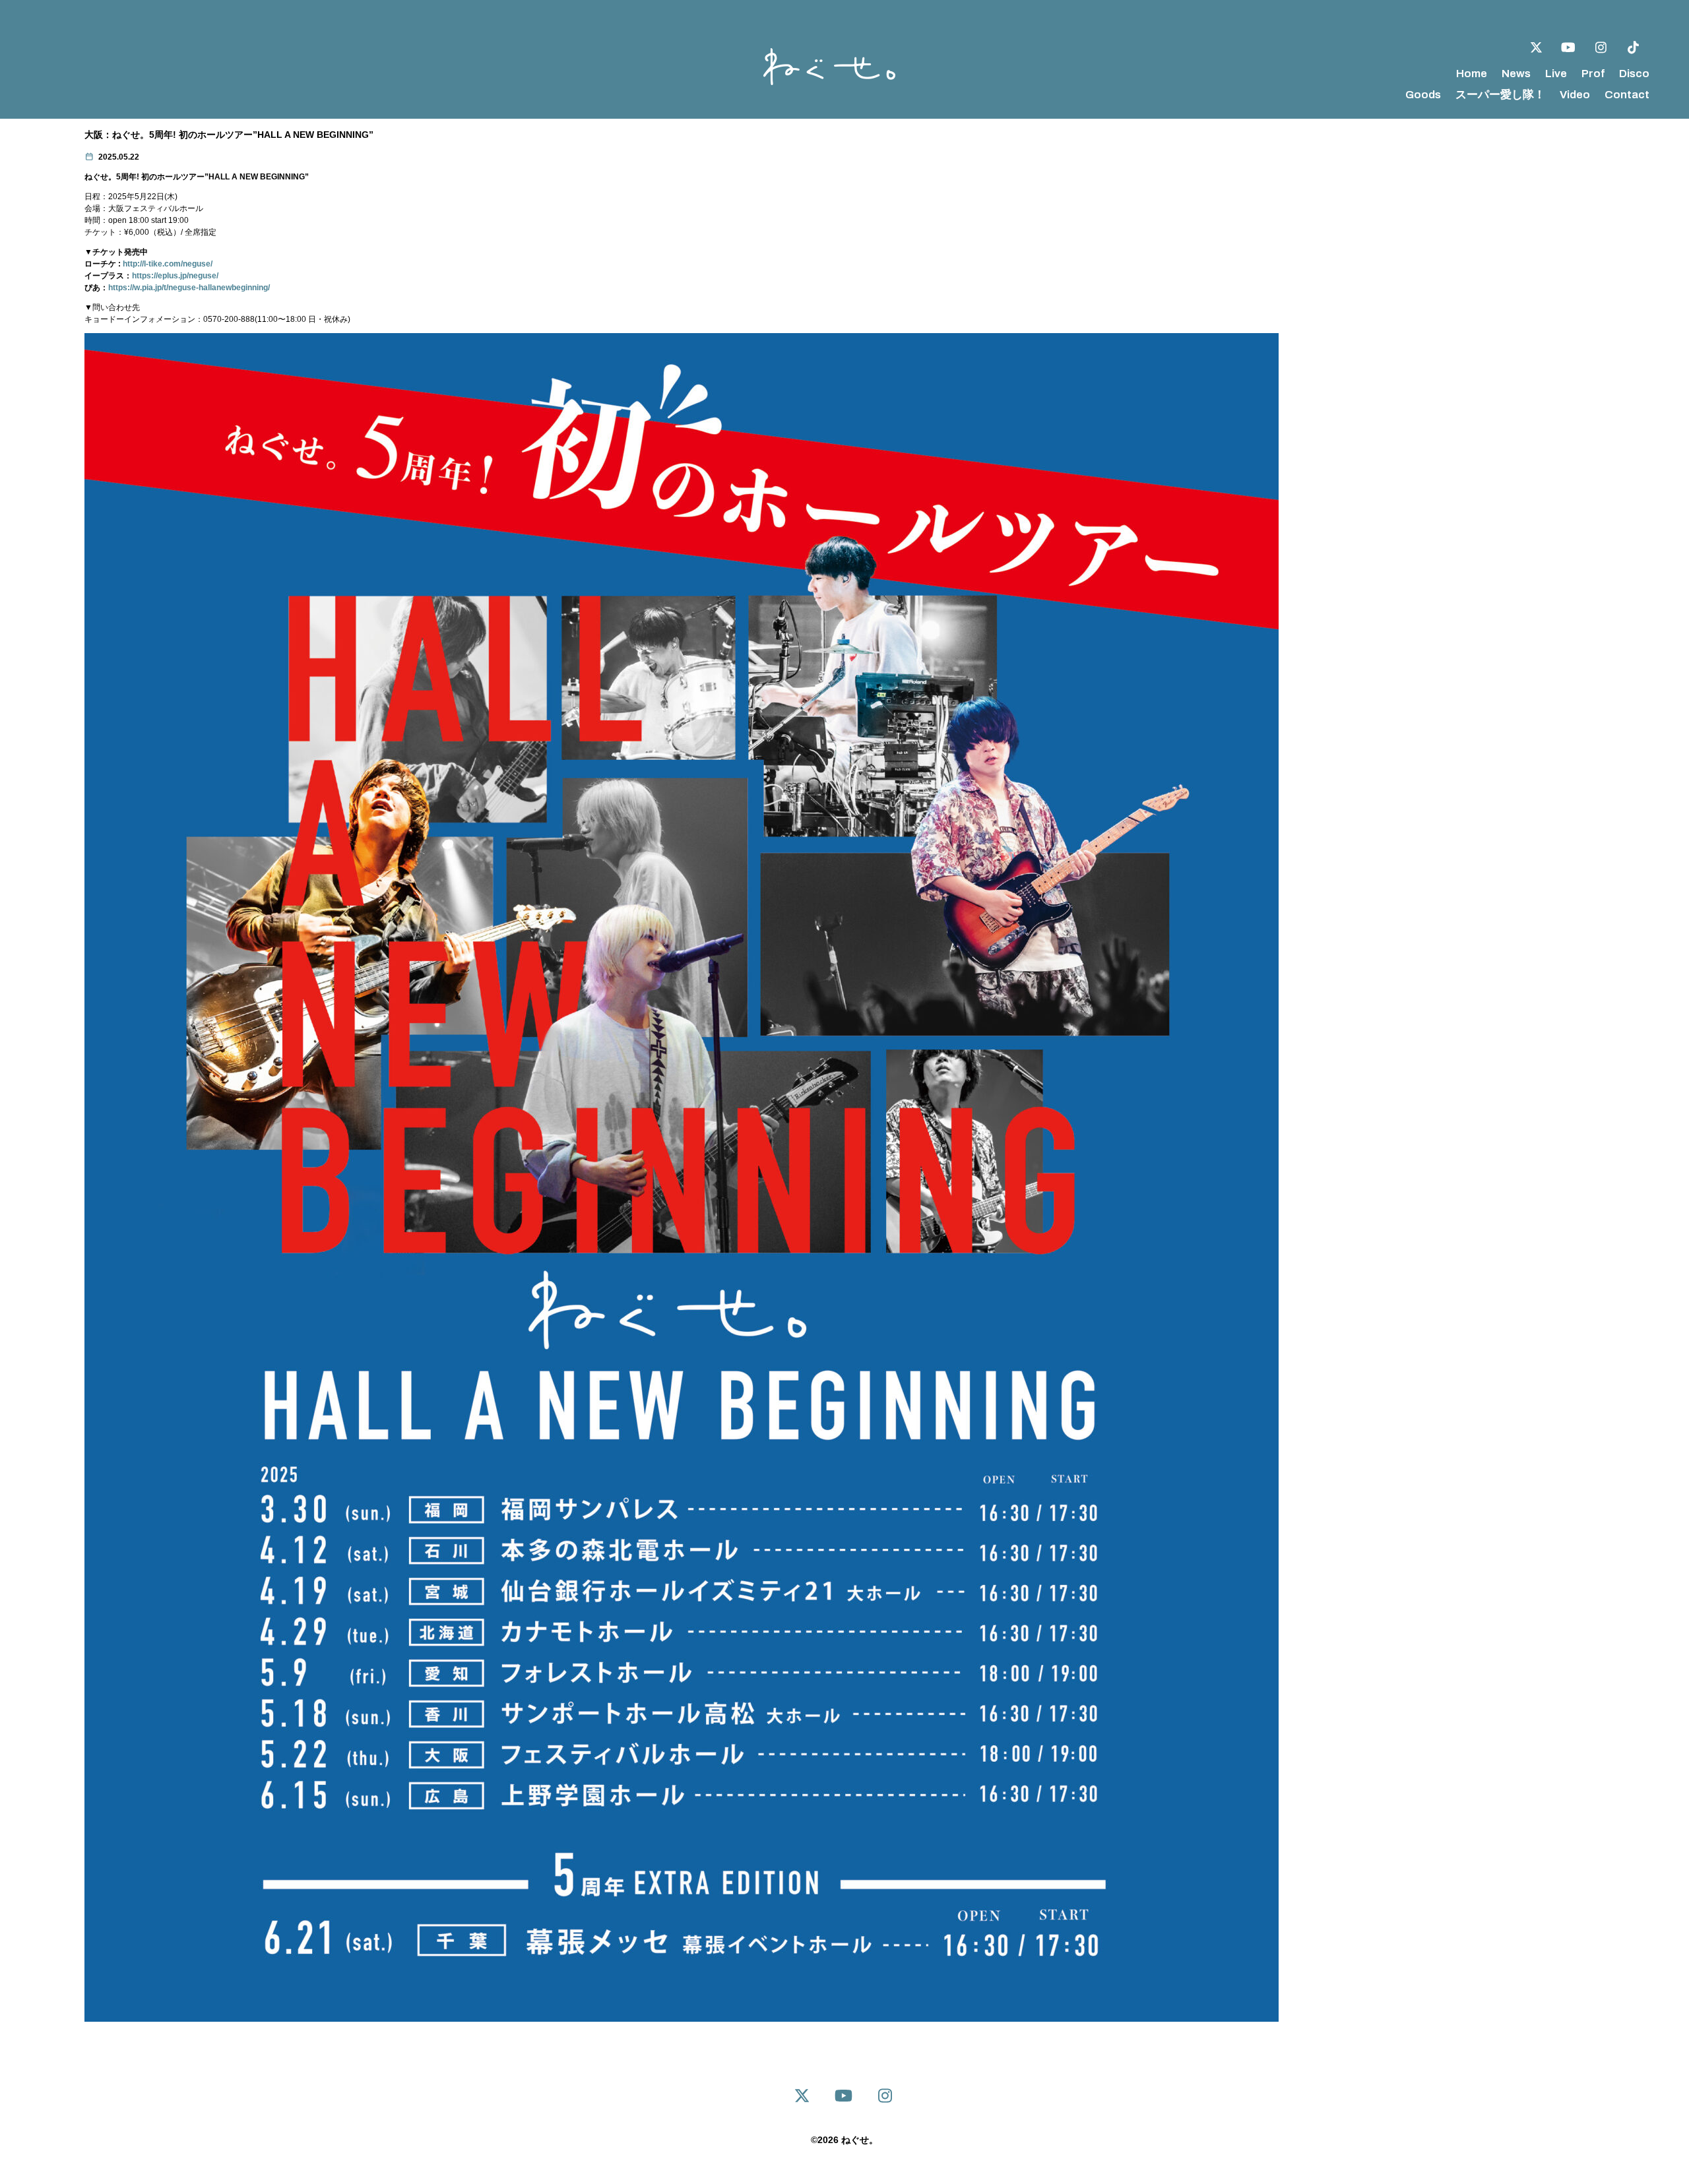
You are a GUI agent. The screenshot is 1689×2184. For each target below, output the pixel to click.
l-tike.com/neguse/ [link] (168, 264)
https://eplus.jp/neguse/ (175, 276)
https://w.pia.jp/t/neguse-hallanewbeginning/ (189, 288)
